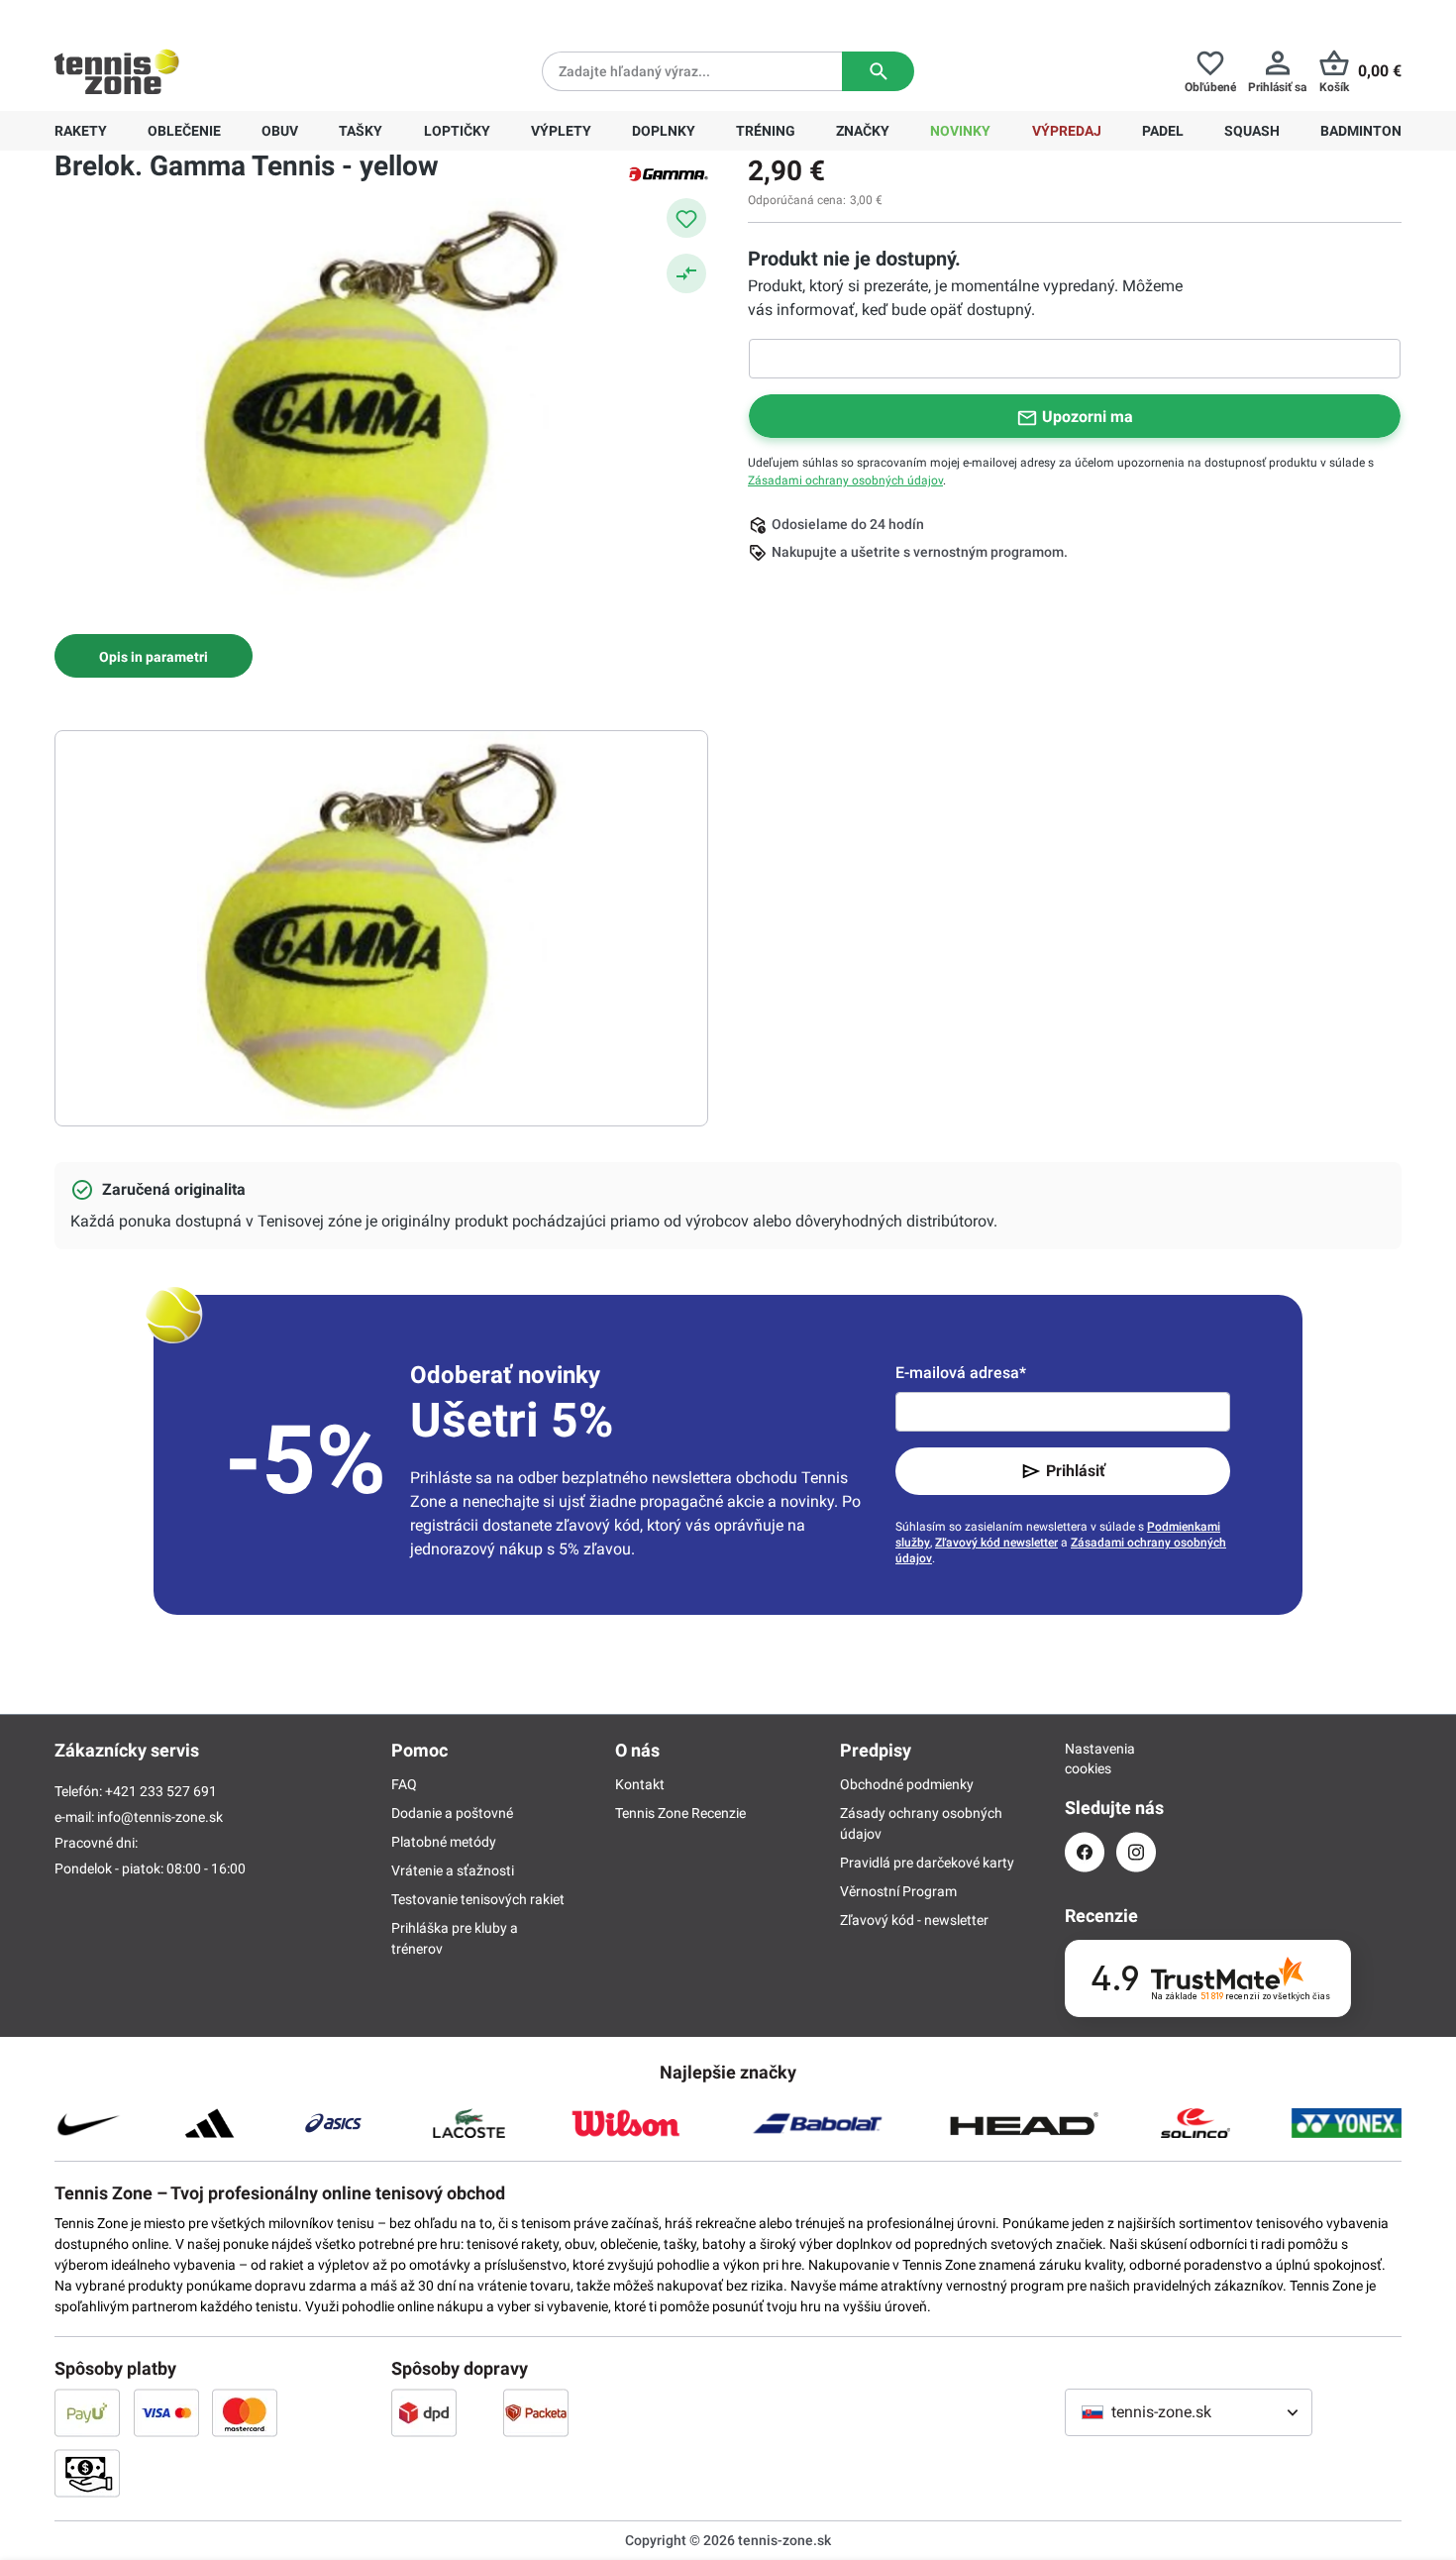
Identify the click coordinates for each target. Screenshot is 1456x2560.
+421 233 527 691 (190, 16)
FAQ (404, 1784)
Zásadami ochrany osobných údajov (845, 480)
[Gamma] (669, 172)
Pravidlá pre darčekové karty (927, 1863)
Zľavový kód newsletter (996, 1543)
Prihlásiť (1076, 1471)
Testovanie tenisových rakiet (478, 1899)
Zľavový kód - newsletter (914, 1920)
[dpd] (424, 2412)
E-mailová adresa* (961, 1373)
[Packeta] (536, 2412)
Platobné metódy (444, 1842)
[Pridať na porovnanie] (686, 273)
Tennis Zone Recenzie (680, 1813)
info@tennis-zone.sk (160, 1817)
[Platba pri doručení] (87, 2473)
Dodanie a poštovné (452, 1813)
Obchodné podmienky (907, 1784)
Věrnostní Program (898, 1891)
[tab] (154, 656)
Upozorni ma (1088, 417)
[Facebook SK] (1085, 1852)
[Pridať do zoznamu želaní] (686, 218)
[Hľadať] (878, 71)
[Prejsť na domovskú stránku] (117, 71)
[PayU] (87, 2412)
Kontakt (640, 1784)
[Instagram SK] (1136, 1852)
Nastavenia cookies (1085, 1759)
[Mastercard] (245, 2412)
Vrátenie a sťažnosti (453, 1870)
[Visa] (166, 2412)
